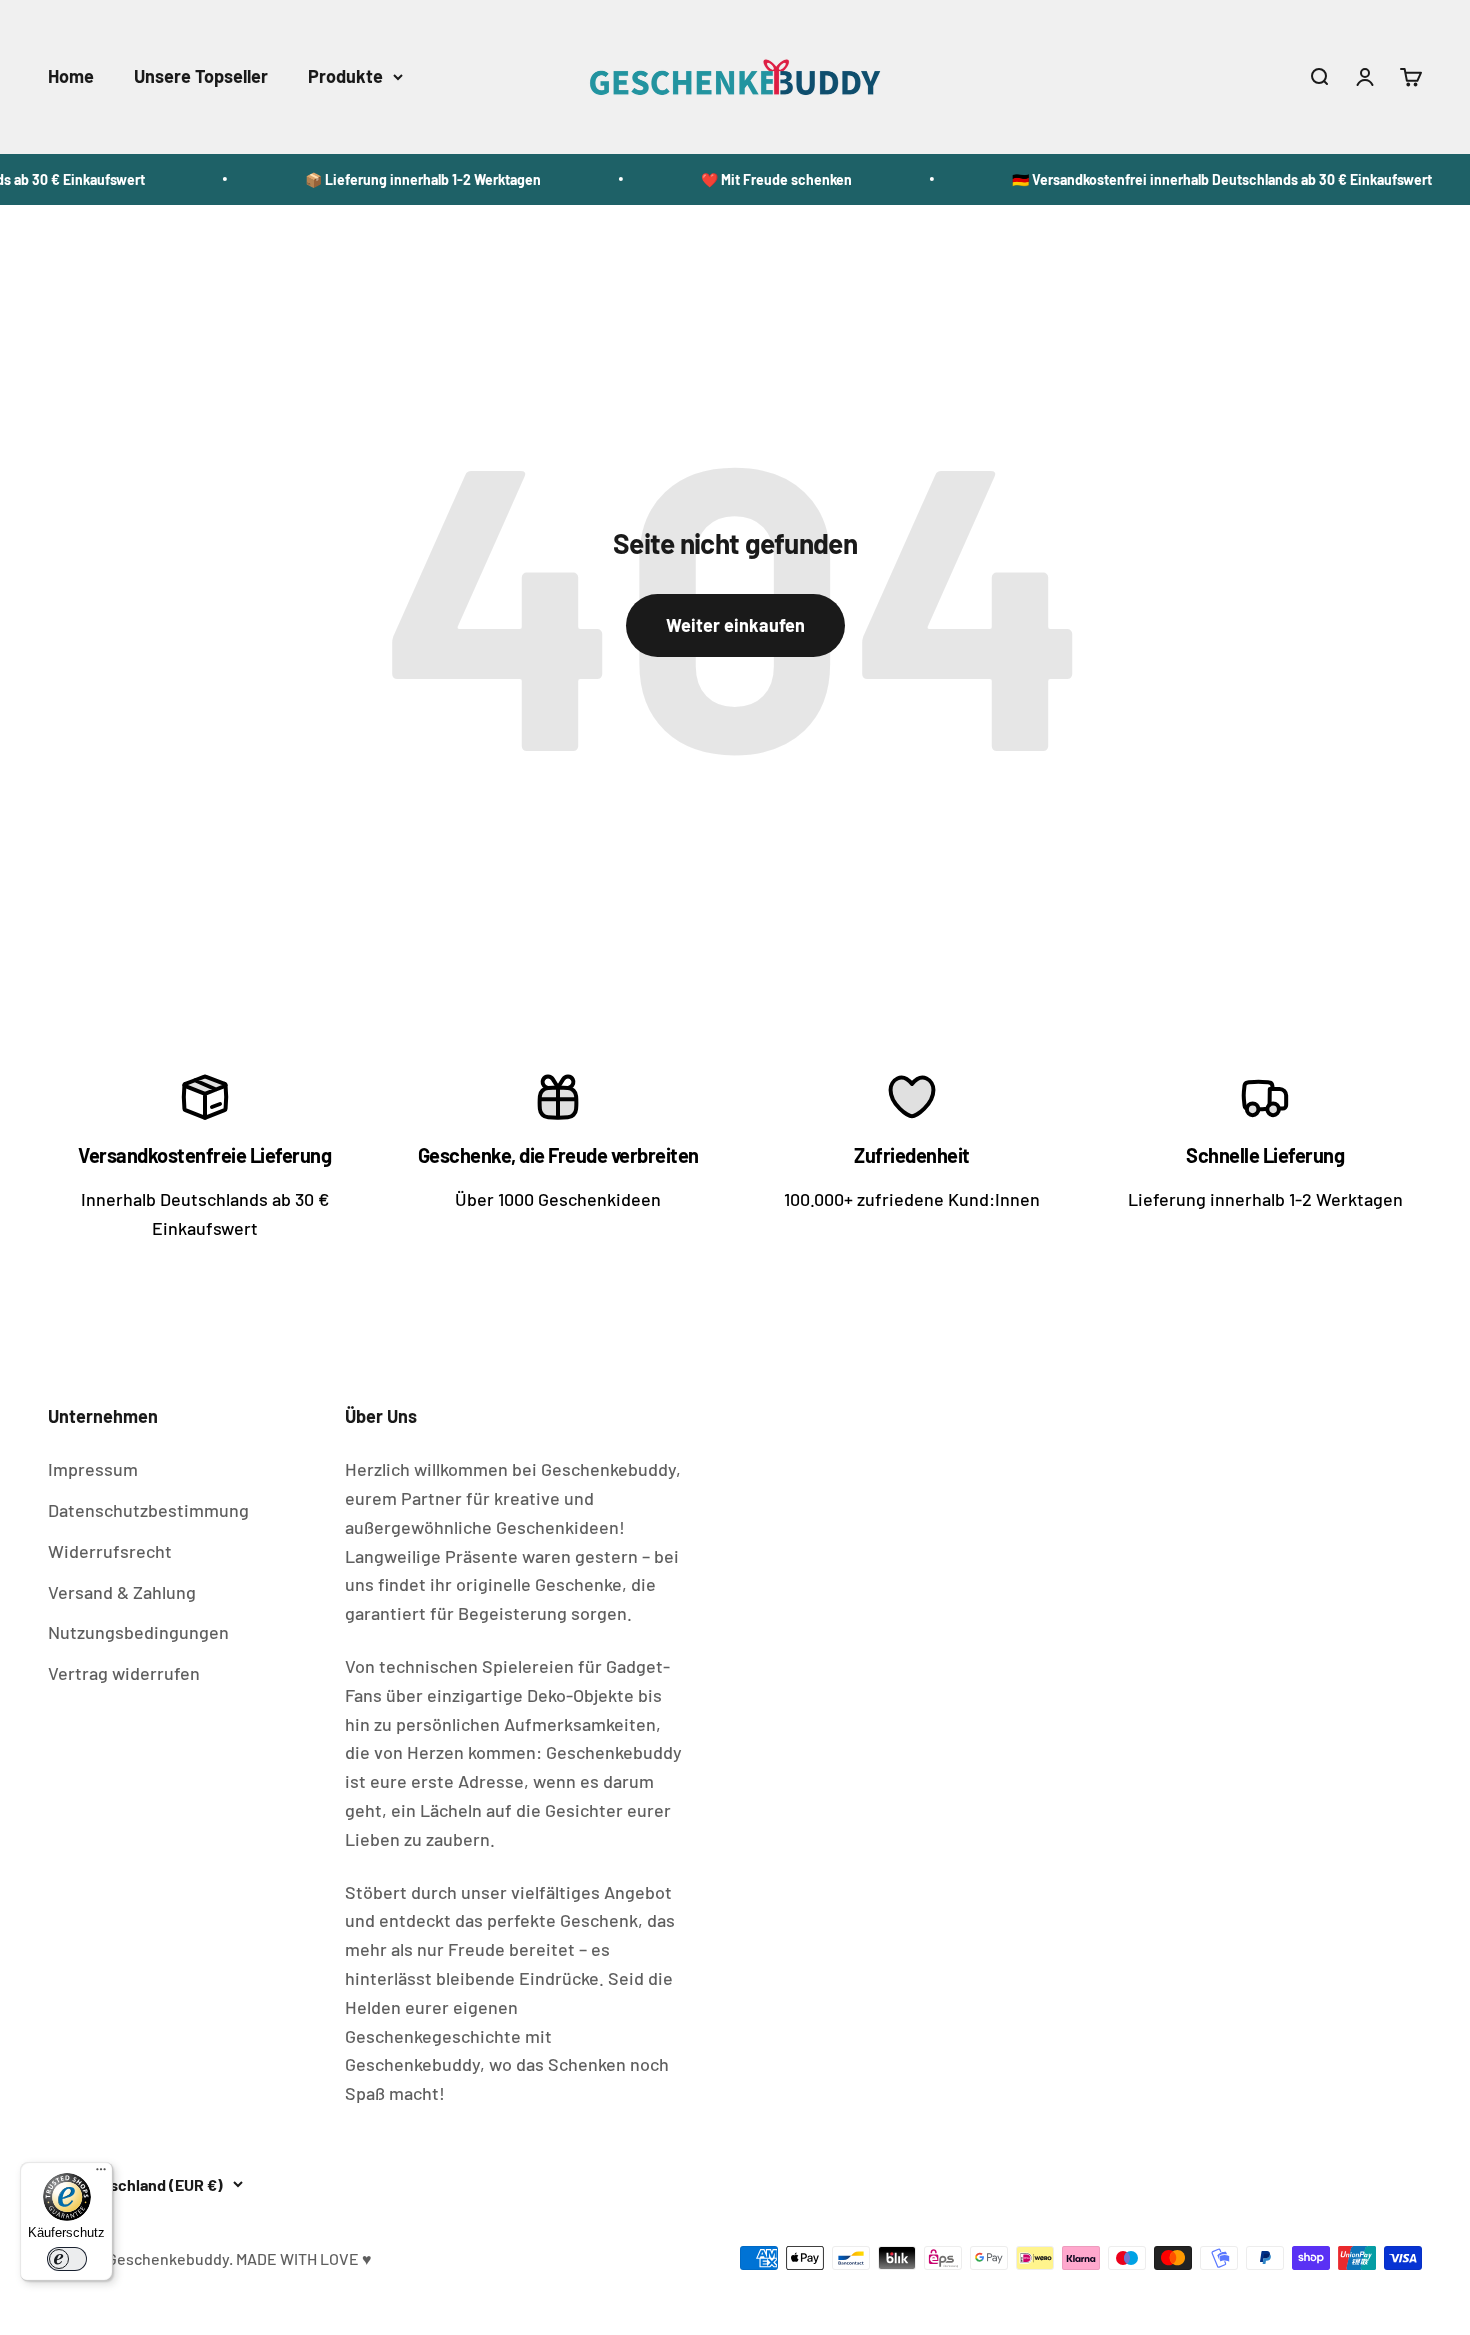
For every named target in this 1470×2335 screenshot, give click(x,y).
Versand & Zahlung (122, 1592)
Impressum (93, 1469)
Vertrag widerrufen (124, 1673)
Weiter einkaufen (735, 625)
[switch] (67, 2259)
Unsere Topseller (201, 76)
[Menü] (101, 2174)
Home (71, 76)
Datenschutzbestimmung (148, 1510)
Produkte (345, 76)
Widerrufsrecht (110, 1551)
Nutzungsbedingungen (138, 1632)
